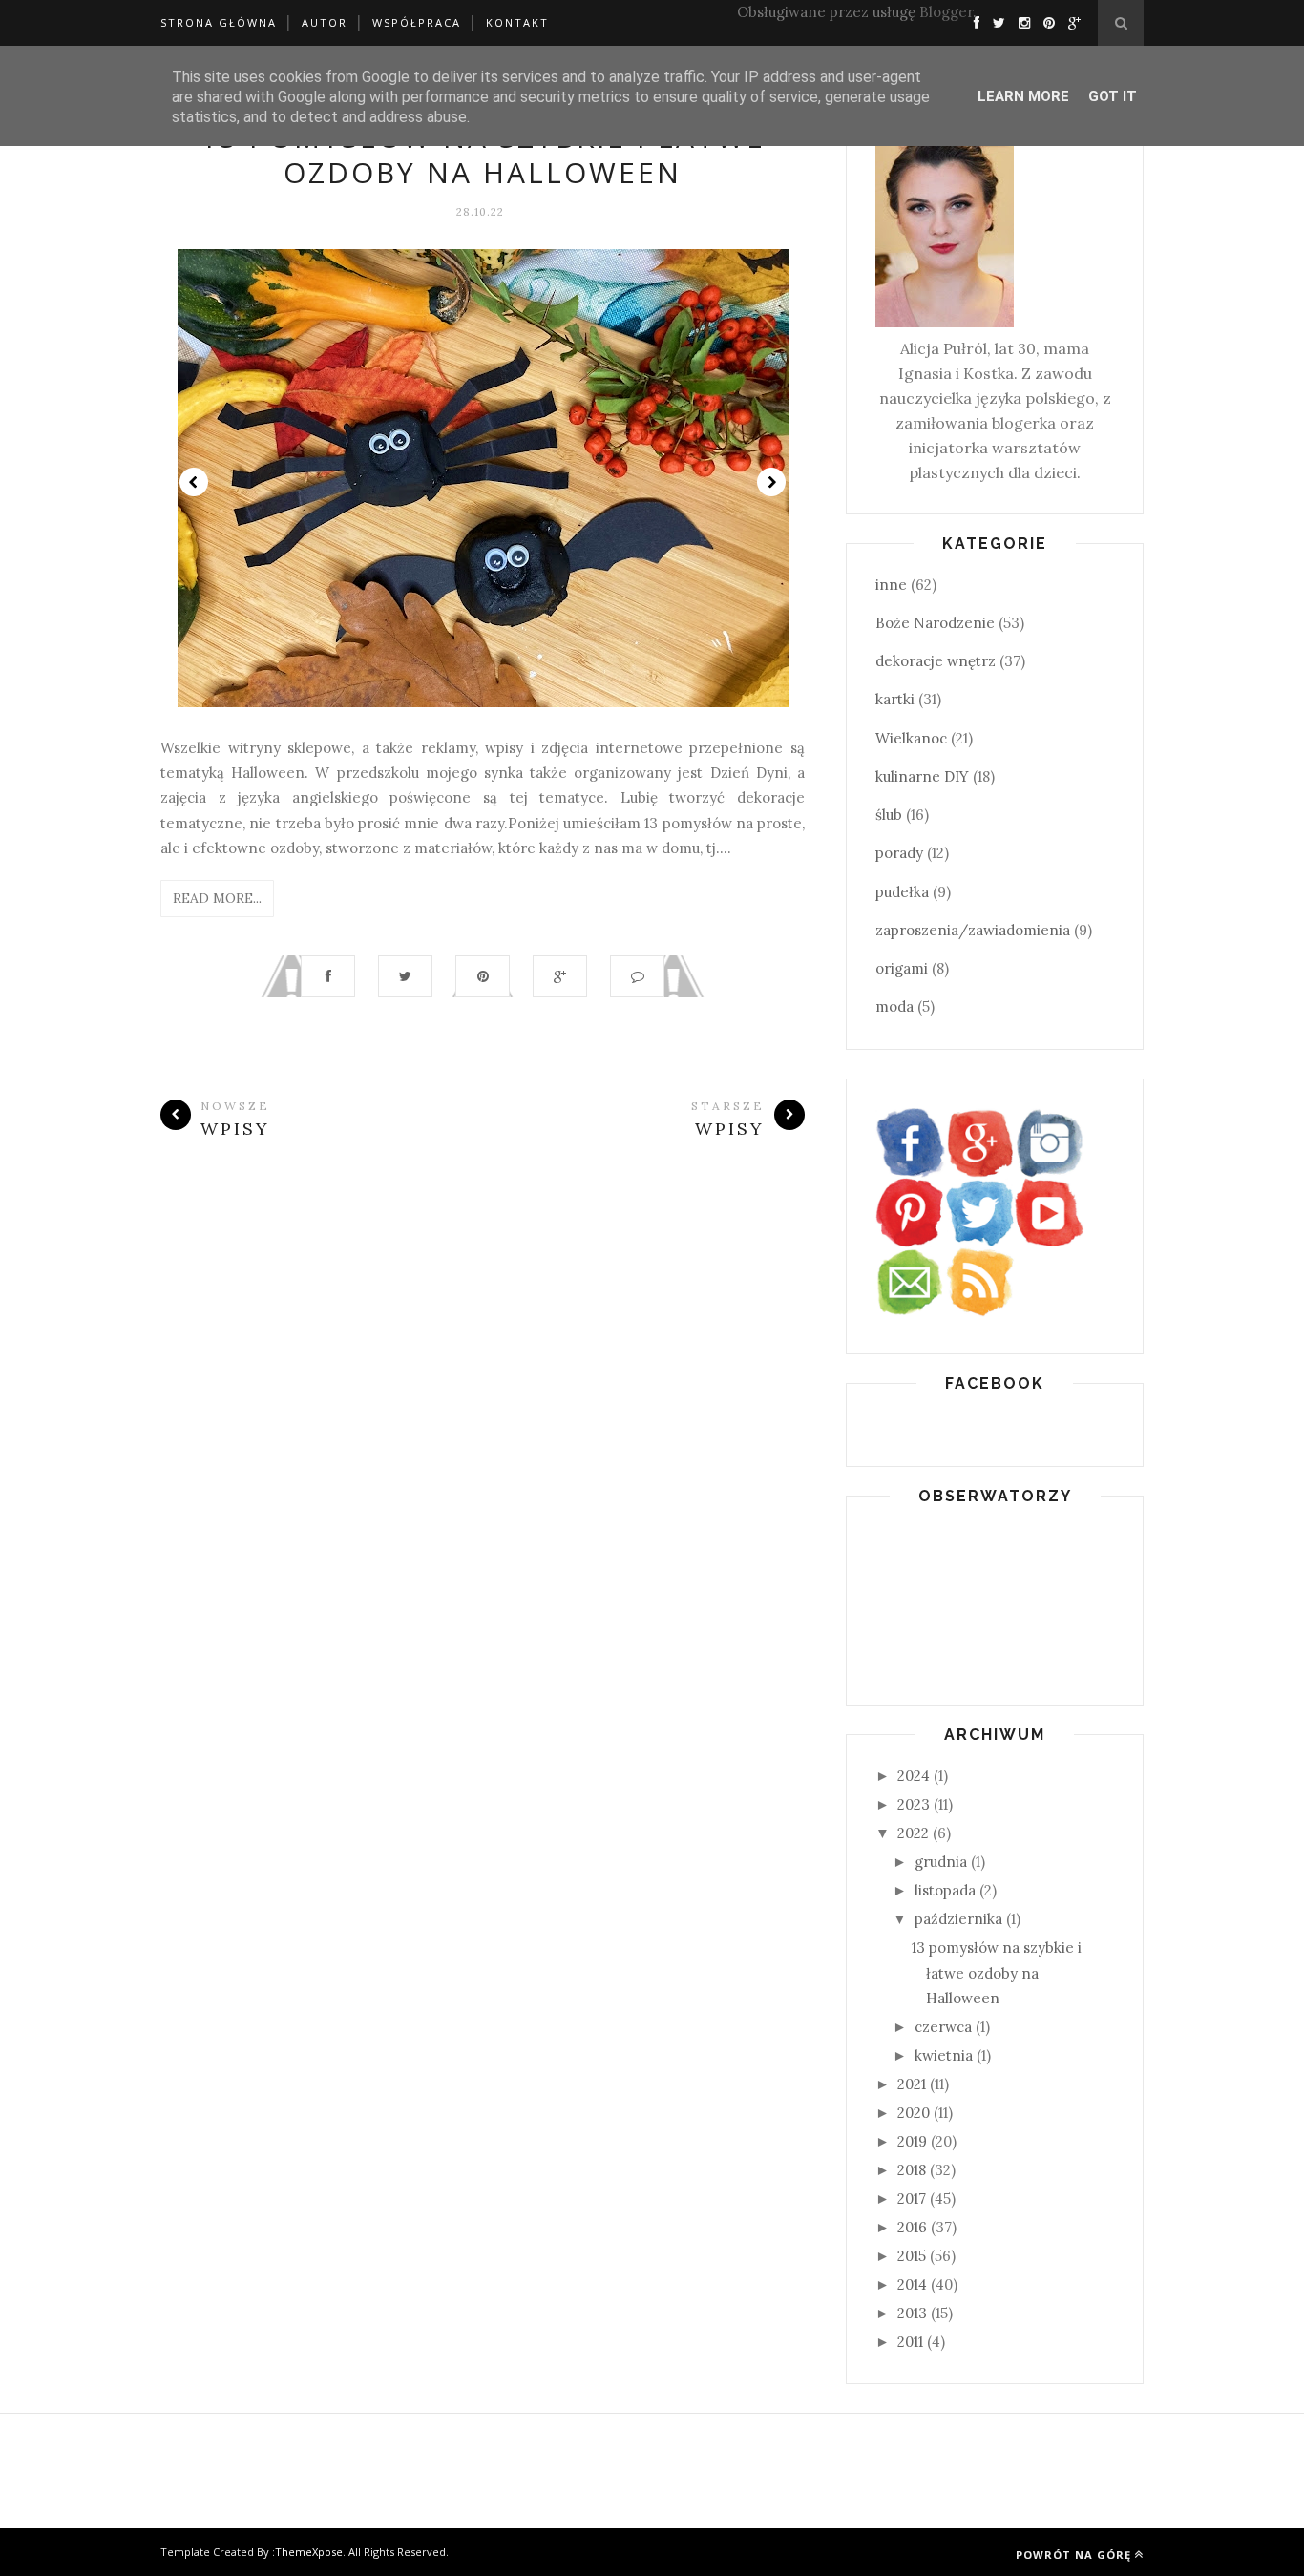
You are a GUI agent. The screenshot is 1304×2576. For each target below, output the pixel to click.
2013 (912, 2313)
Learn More (1023, 96)
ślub (889, 815)
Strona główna (219, 22)
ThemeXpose (309, 2552)
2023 (914, 1804)
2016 (912, 2227)
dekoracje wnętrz (936, 661)
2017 (912, 2199)
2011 (910, 2342)
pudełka (902, 892)
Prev (194, 482)
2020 (914, 2113)
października (958, 1919)
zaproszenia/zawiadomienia (973, 930)
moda (894, 1006)
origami (902, 968)
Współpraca (417, 22)
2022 (913, 1833)
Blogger (946, 12)
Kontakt (517, 22)
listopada (945, 1890)
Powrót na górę (1073, 2555)
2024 (914, 1776)
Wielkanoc (911, 738)
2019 (912, 2141)
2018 (912, 2170)
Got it (1113, 96)
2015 (912, 2256)
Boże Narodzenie (935, 623)
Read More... (217, 898)
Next (771, 482)
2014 (912, 2284)
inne (891, 585)
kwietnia (944, 2055)
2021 (912, 2084)
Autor (325, 22)
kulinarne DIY (922, 776)
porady (899, 853)
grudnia (941, 1862)
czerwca (943, 2027)
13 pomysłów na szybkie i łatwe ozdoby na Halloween (483, 155)
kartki (895, 699)
